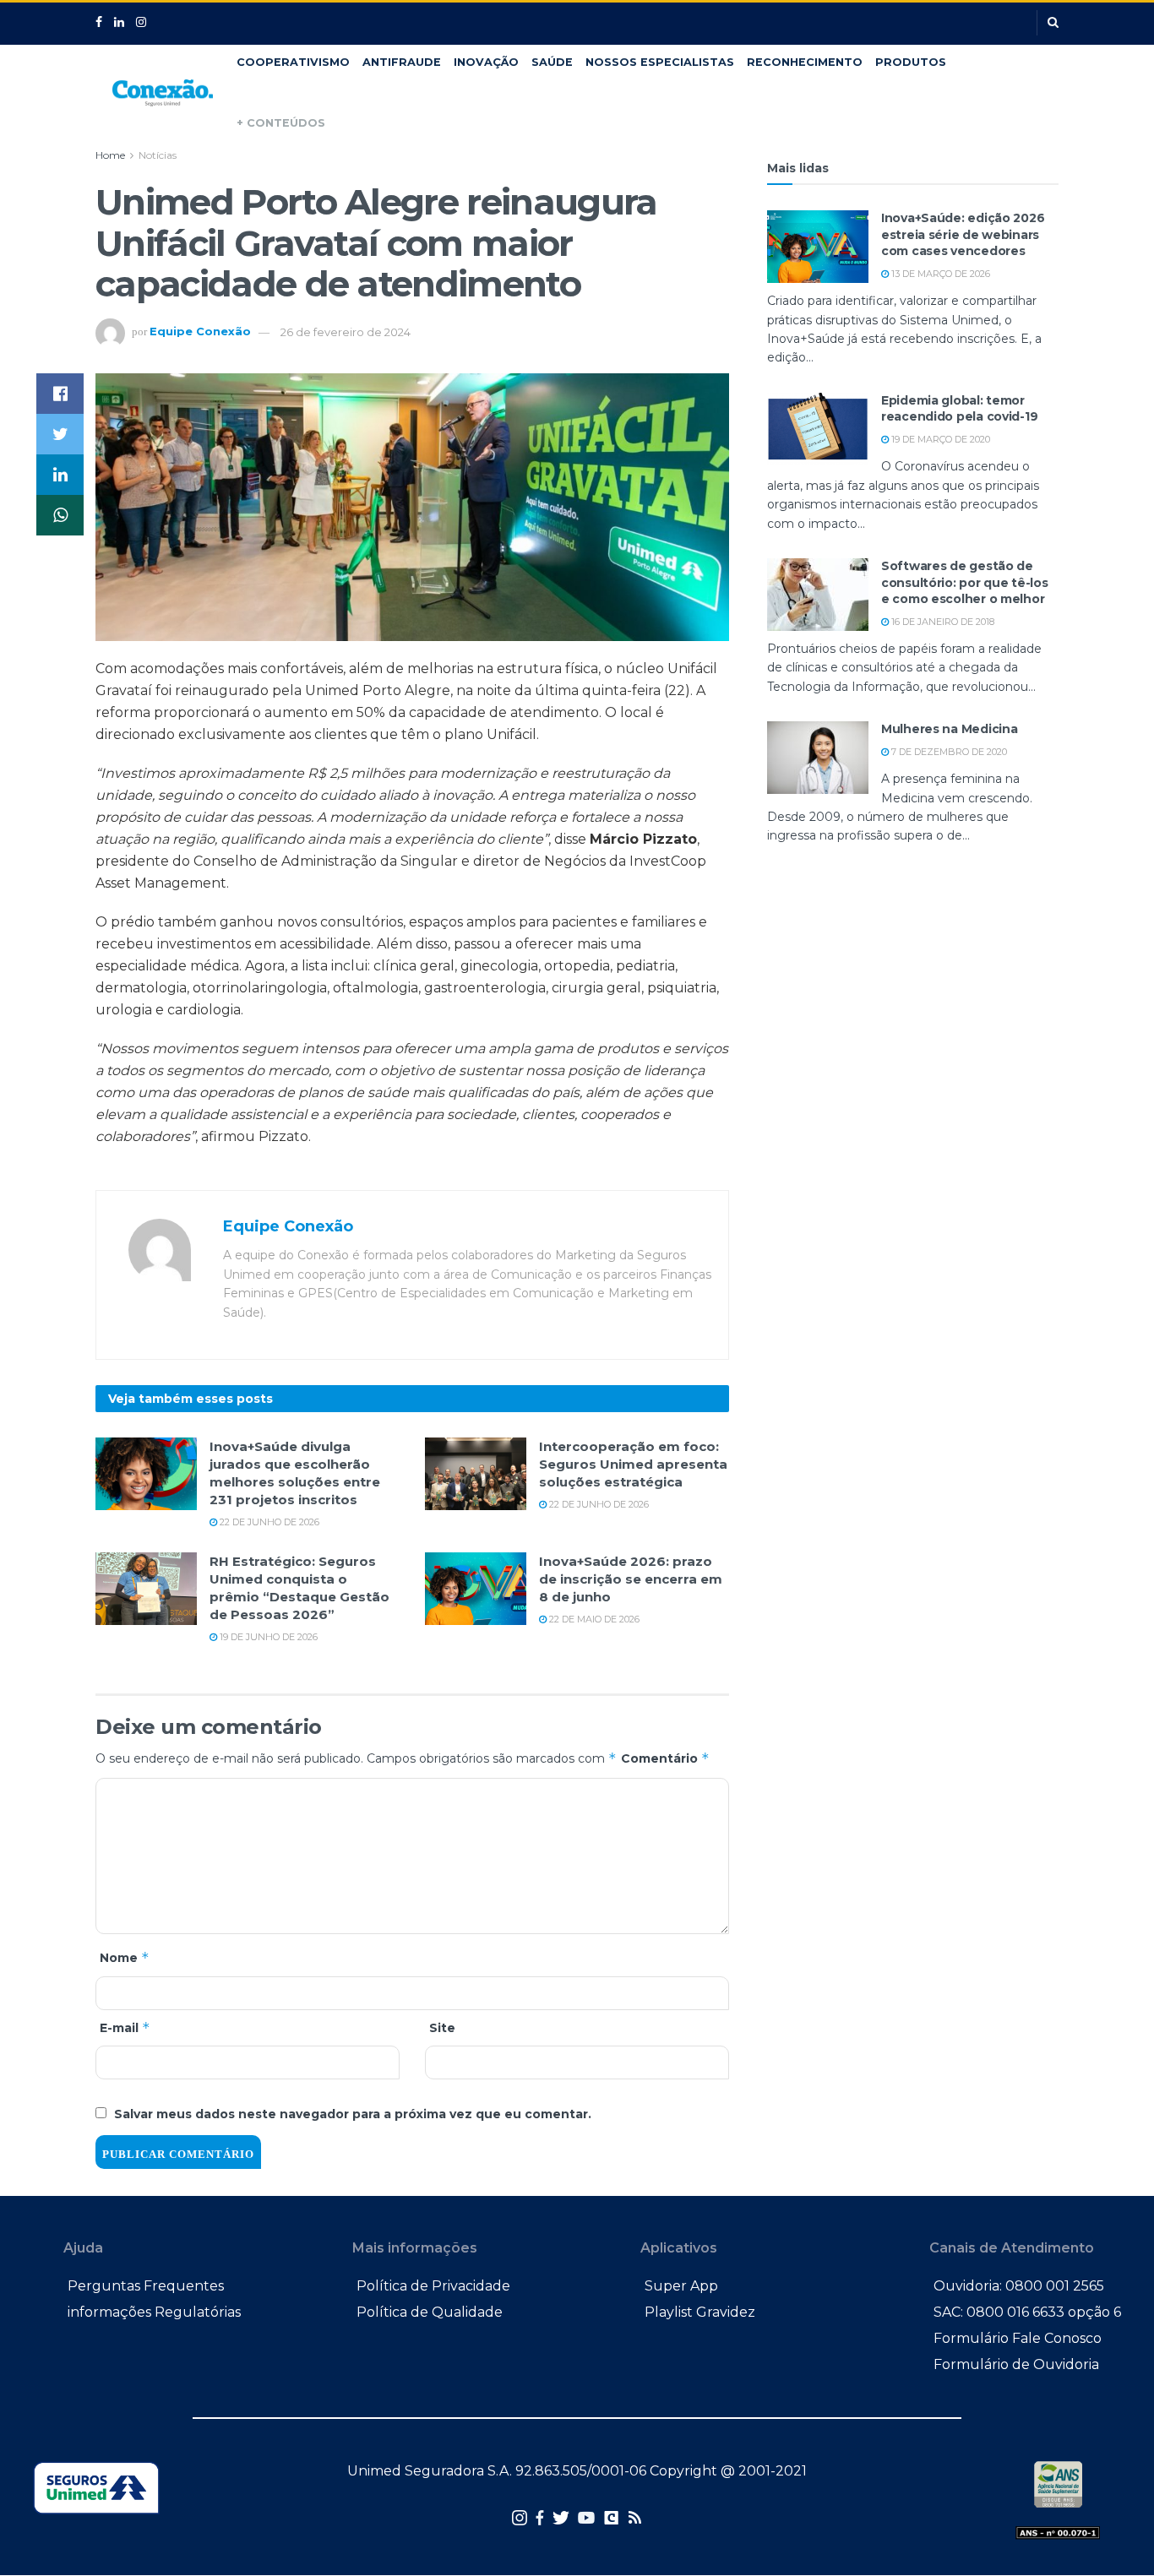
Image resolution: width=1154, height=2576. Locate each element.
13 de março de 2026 (939, 274)
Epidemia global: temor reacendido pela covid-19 (959, 409)
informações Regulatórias (154, 2312)
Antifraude (402, 62)
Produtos (911, 62)
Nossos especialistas (660, 62)
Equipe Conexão (200, 332)
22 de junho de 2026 (268, 1522)
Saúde (552, 62)
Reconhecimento (805, 62)
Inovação (486, 62)
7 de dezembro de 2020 (948, 752)
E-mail (125, 2027)
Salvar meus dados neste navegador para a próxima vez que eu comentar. (353, 2114)
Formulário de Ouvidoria (1016, 2364)
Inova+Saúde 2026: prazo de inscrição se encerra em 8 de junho (631, 1579)
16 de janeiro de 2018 (942, 622)
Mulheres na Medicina (949, 729)
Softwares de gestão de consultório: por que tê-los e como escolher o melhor (964, 582)
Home (110, 155)
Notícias (158, 155)
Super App (681, 2286)
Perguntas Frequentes (146, 2286)
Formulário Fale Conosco (1018, 2338)
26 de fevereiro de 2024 (346, 332)
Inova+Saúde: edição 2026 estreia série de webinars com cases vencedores (963, 234)
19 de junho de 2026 (267, 1637)
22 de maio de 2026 (593, 1619)
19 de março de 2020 (939, 439)
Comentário (665, 1758)
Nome (125, 1957)
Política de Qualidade (430, 2312)
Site (442, 2028)
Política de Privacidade (433, 2286)
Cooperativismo (293, 62)
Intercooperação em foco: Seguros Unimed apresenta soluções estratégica (633, 1464)
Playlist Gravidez (700, 2312)
